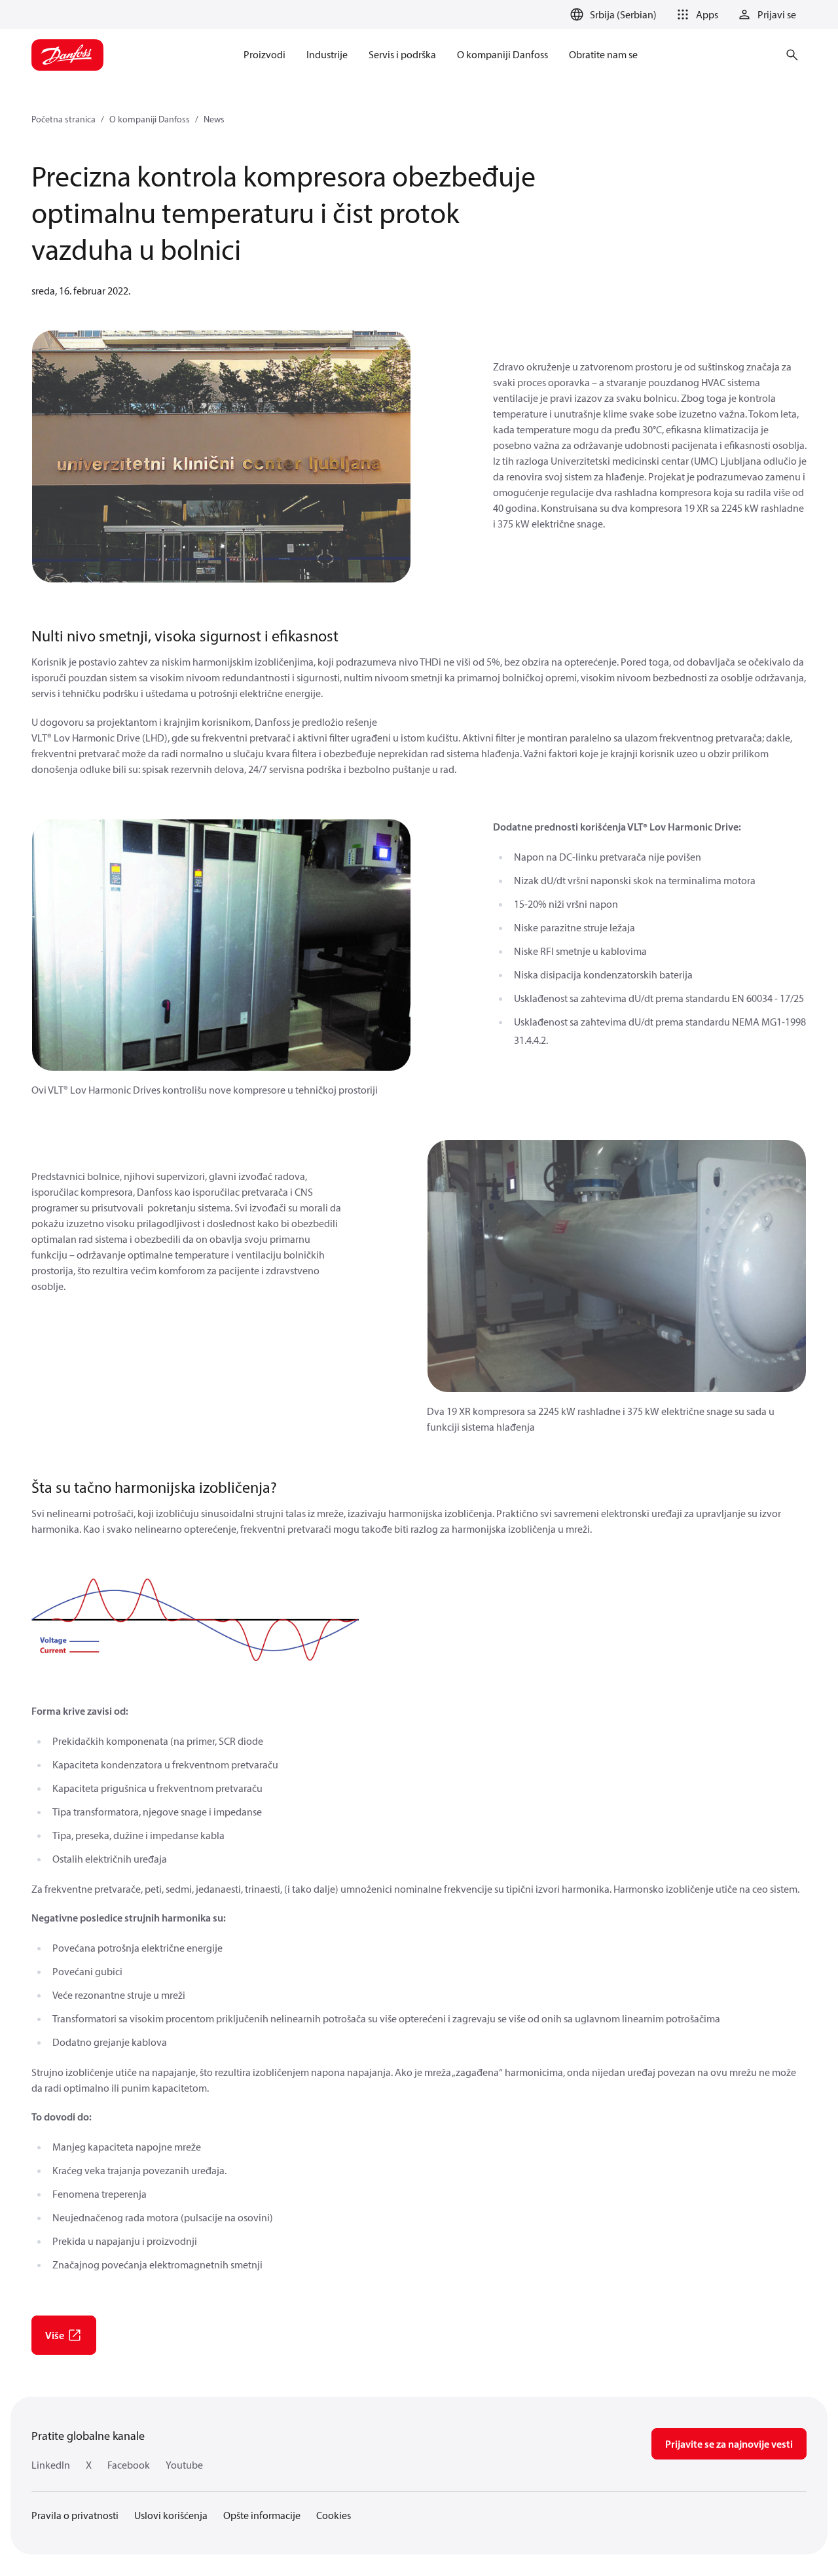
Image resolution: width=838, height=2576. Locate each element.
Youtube (184, 2465)
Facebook (129, 2465)
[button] (695, 14)
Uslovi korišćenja (171, 2515)
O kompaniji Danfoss (150, 119)
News (214, 119)
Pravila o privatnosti (75, 2515)
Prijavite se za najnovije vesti (729, 2444)
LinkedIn (51, 2465)
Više (55, 2335)
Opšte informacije (262, 2515)
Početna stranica (64, 119)
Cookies (334, 2515)
